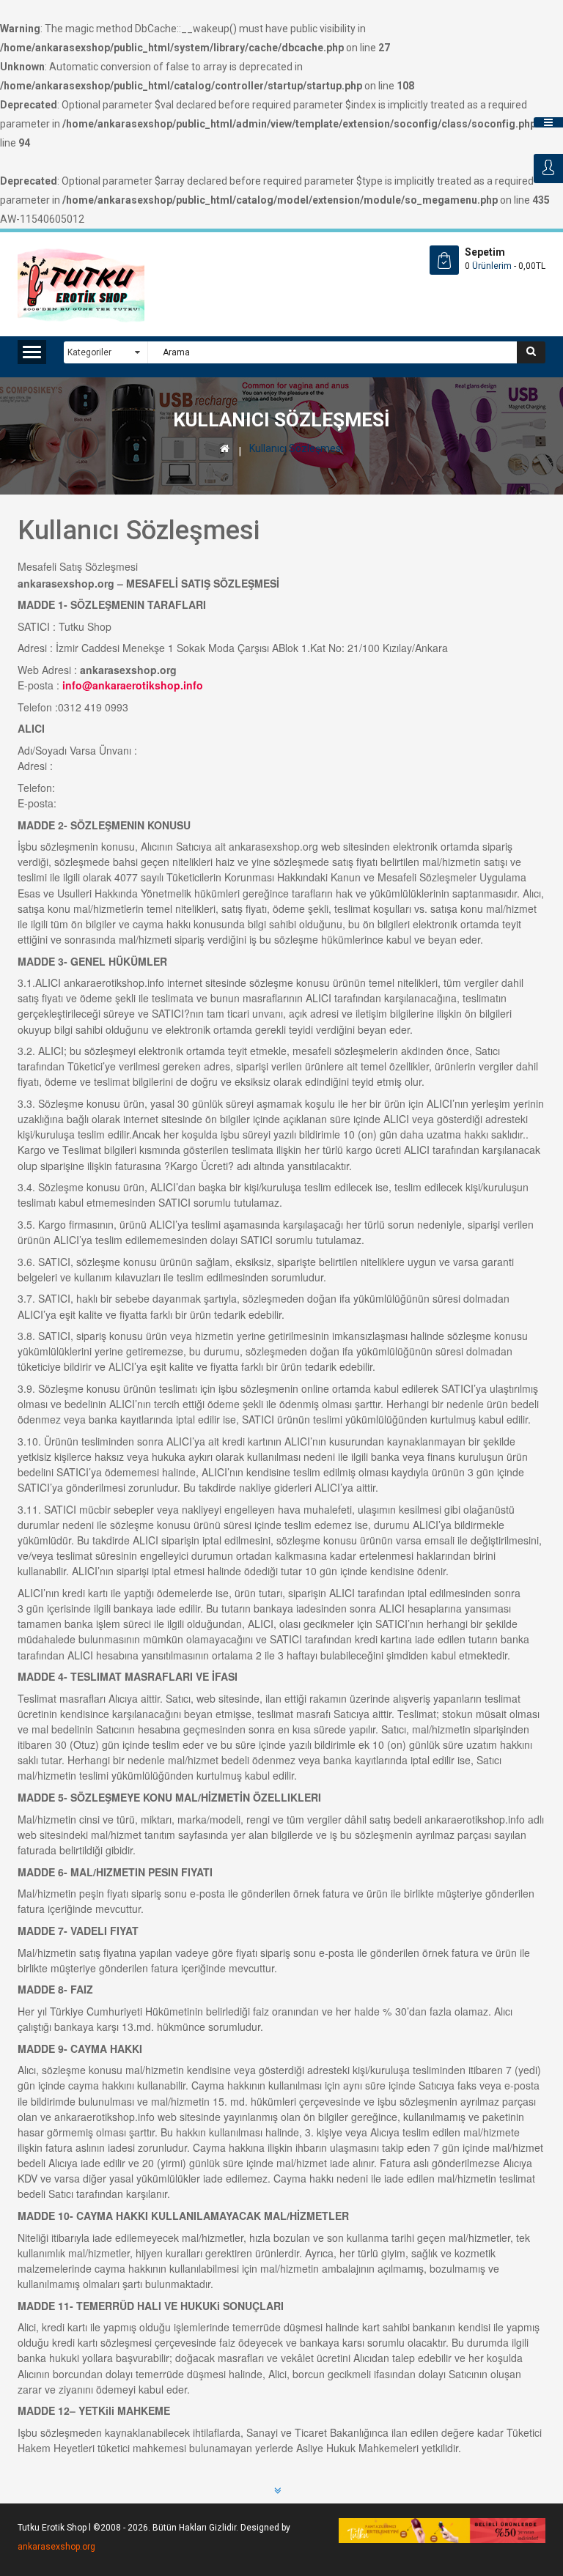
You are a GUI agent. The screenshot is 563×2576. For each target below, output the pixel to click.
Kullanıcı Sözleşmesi (296, 448)
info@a (80, 685)
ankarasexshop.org (56, 2547)
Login (548, 169)
